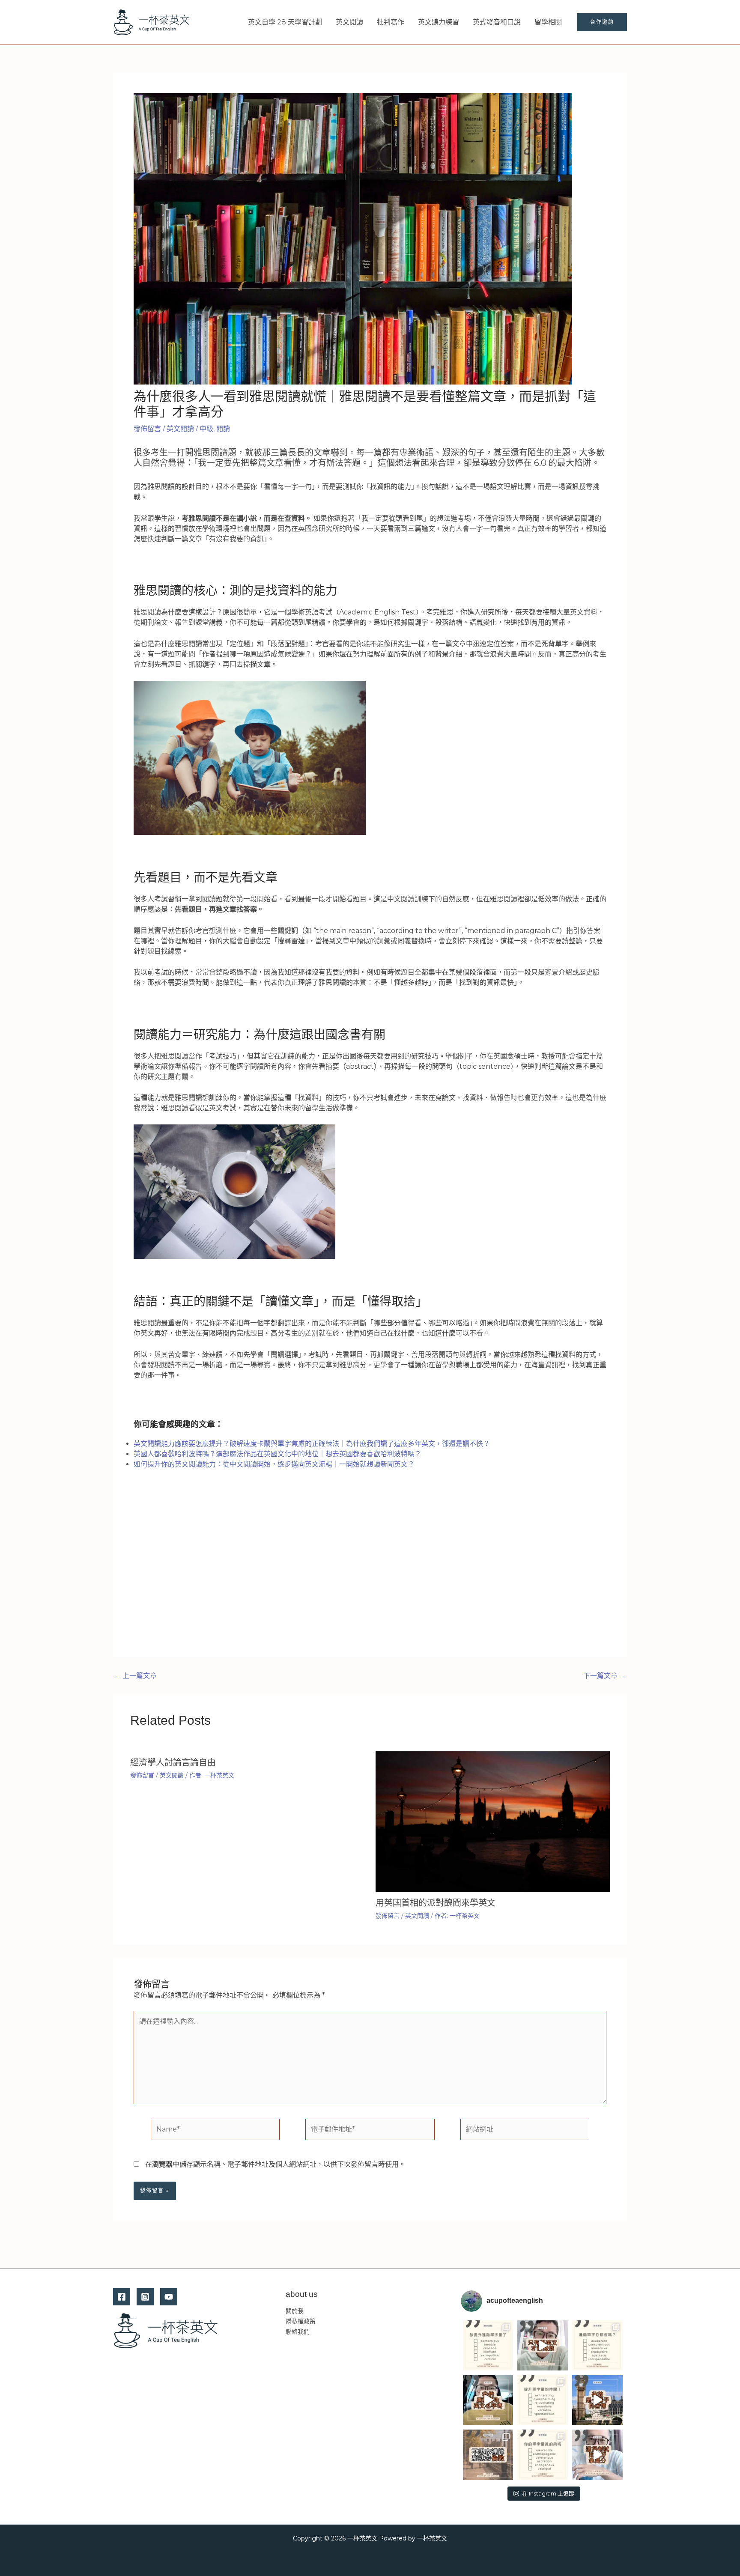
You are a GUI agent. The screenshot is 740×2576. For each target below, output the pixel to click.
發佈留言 (147, 429)
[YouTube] (169, 2297)
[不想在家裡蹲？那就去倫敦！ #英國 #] (488, 2455)
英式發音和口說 (497, 22)
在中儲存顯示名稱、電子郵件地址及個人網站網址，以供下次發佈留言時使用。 (275, 2164)
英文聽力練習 (439, 22)
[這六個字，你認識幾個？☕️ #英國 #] (488, 2346)
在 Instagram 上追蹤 (548, 2493)
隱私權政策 (301, 2321)
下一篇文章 (605, 1676)
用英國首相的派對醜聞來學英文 (436, 1903)
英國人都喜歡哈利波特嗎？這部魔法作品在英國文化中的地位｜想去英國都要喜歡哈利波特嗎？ (277, 1454)
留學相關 (548, 22)
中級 (206, 429)
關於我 (295, 2311)
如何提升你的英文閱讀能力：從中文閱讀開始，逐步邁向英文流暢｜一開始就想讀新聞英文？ (274, 1464)
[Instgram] (145, 2297)
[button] (602, 22)
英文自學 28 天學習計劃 (285, 22)
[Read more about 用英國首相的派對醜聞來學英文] (493, 1821)
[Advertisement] (370, 1572)
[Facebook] (122, 2297)
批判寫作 (391, 22)
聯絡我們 (298, 2332)
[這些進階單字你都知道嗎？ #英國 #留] (597, 2346)
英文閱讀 (349, 22)
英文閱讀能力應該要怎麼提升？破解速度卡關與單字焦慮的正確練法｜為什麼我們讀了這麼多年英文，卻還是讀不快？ (312, 1444)
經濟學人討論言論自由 (173, 1762)
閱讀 (223, 429)
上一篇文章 (135, 1676)
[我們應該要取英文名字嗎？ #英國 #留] (488, 2400)
